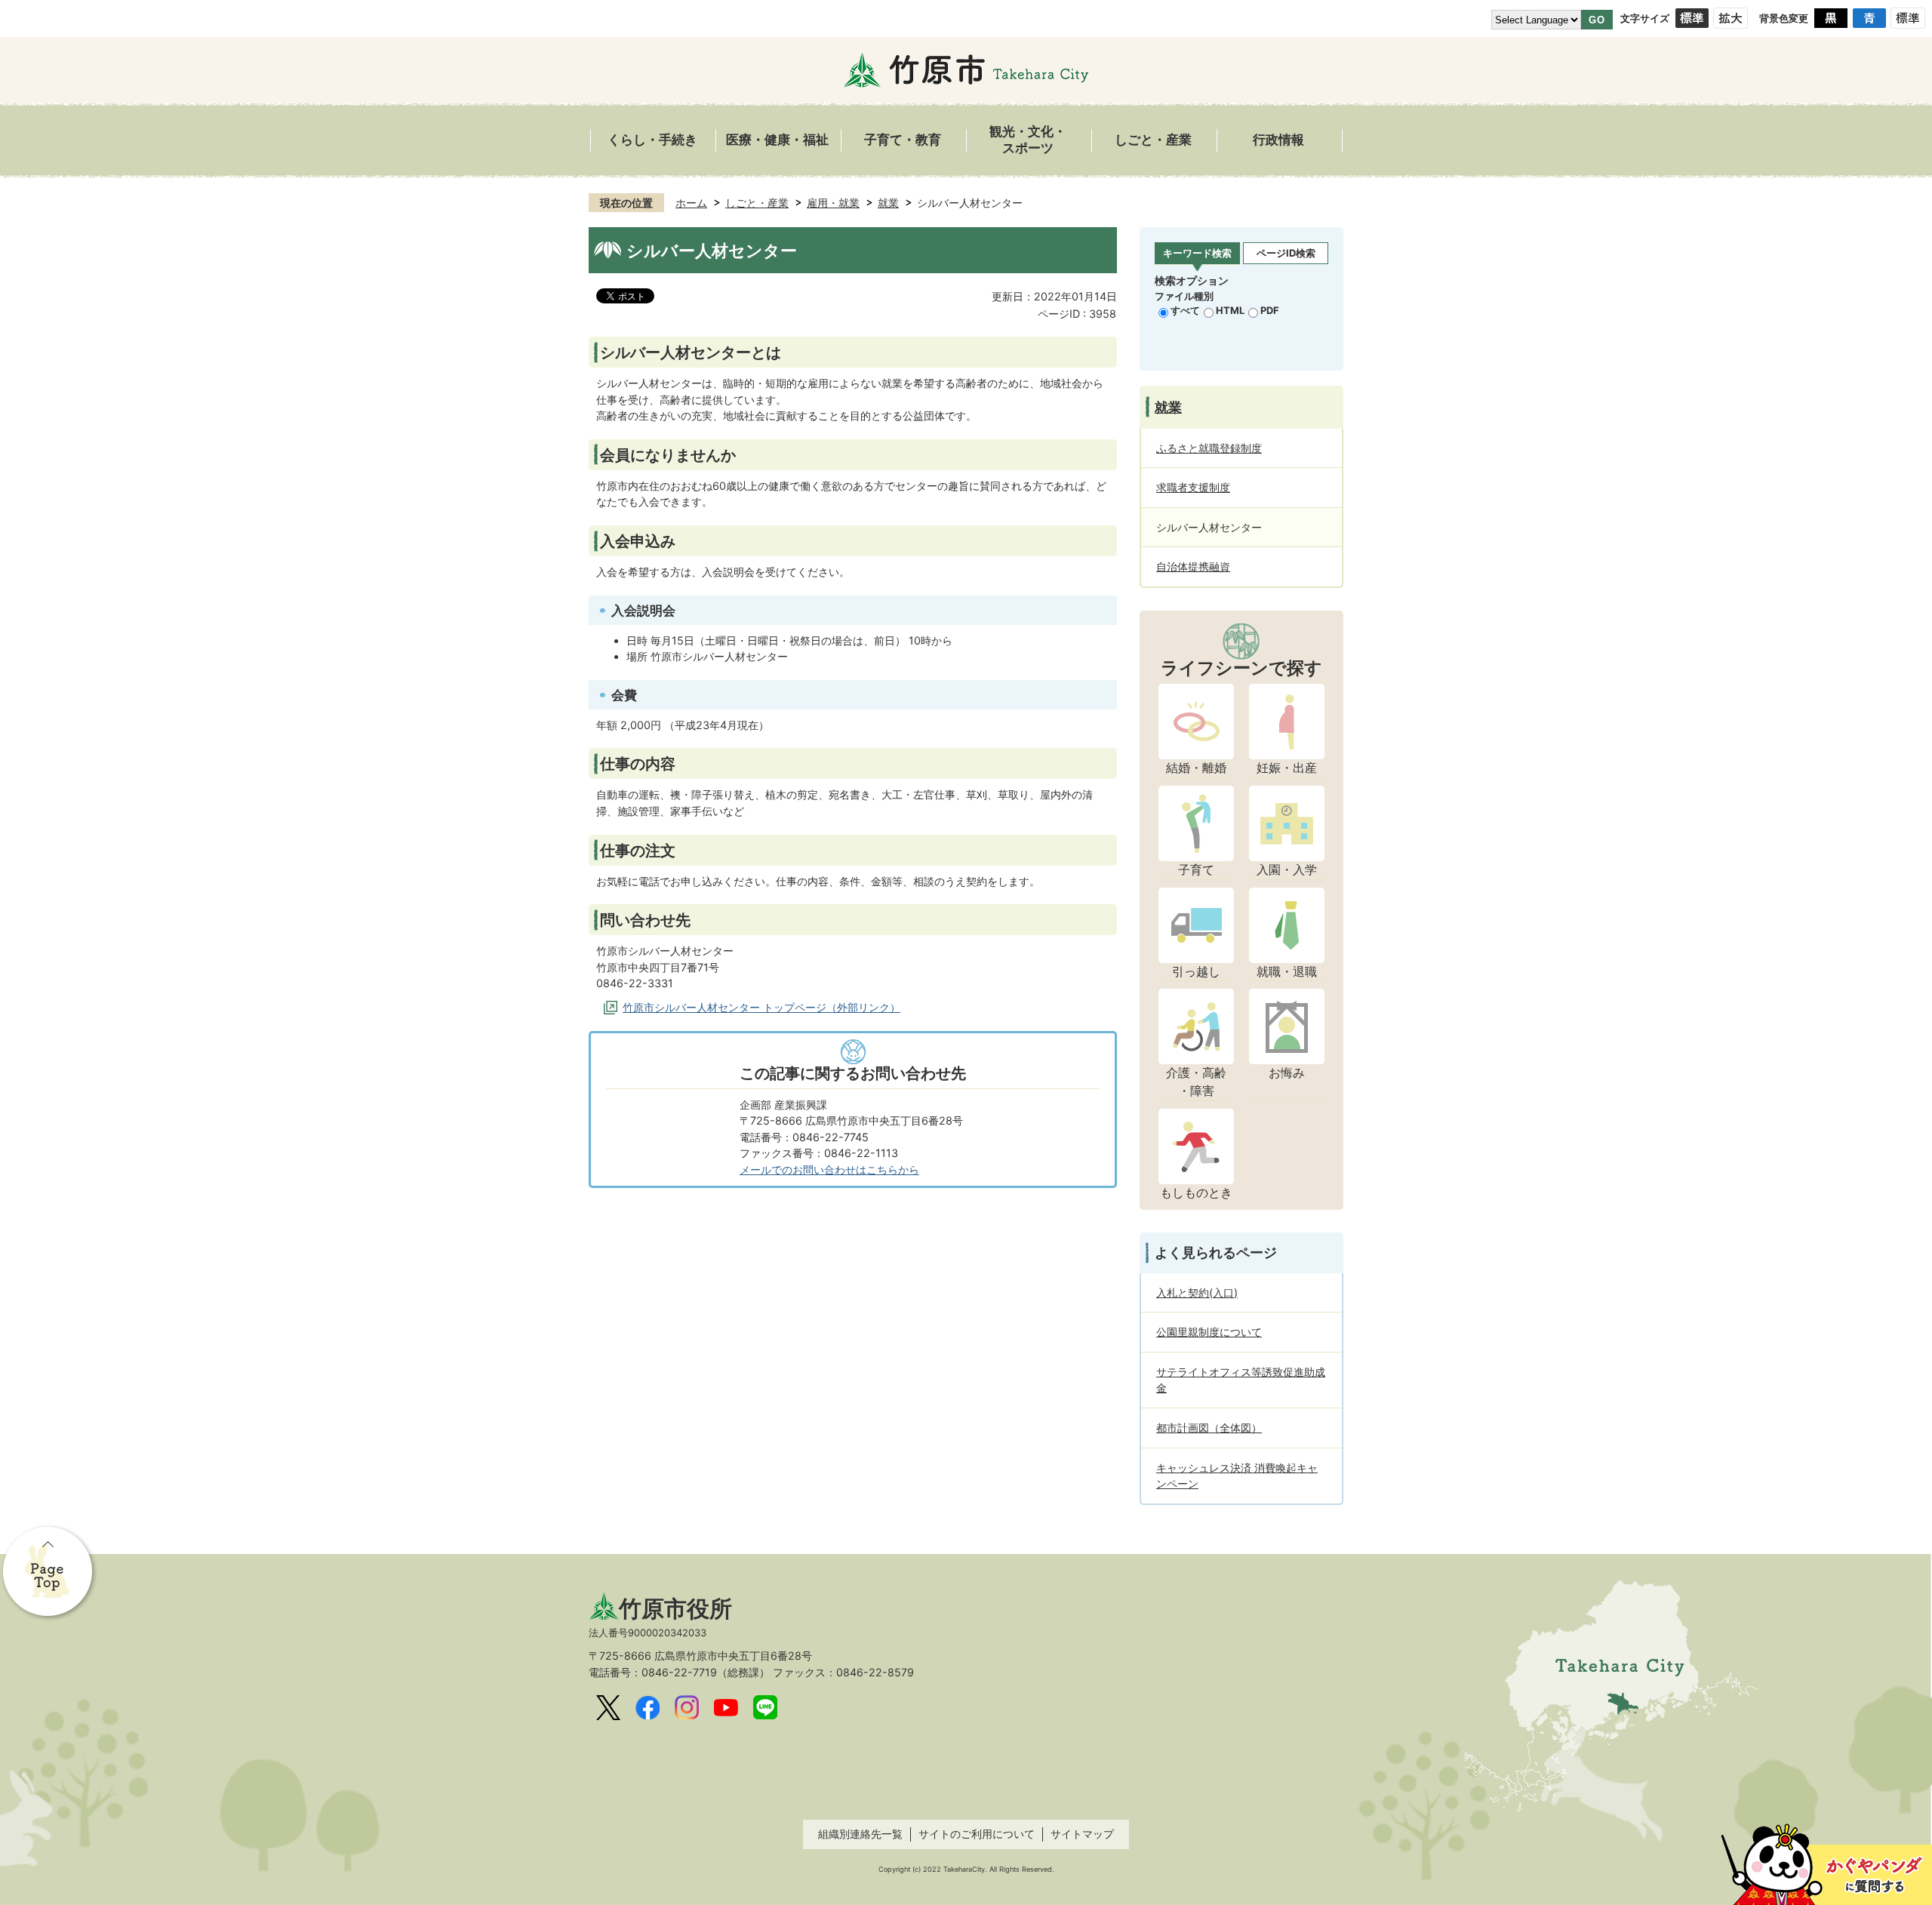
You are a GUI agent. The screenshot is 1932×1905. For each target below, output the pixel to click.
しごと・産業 (1153, 140)
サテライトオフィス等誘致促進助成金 (1241, 1380)
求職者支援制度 (1193, 487)
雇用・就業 (833, 203)
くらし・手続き (652, 140)
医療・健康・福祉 (777, 140)
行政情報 (1278, 140)
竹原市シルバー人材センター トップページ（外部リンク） (761, 1007)
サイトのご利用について (977, 1834)
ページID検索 (1286, 253)
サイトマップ (1082, 1834)
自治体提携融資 (1193, 566)
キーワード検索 (1197, 253)
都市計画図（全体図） (1209, 1428)
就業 (888, 203)
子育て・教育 (903, 140)
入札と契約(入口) (1197, 1293)
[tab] (1197, 254)
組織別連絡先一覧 (860, 1834)
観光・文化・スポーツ (1028, 140)
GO (1597, 20)
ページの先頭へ (49, 1573)
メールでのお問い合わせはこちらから (829, 1169)
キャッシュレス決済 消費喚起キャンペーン (1237, 1476)
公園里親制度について (1209, 1332)
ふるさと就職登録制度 (1209, 448)
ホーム (691, 203)
